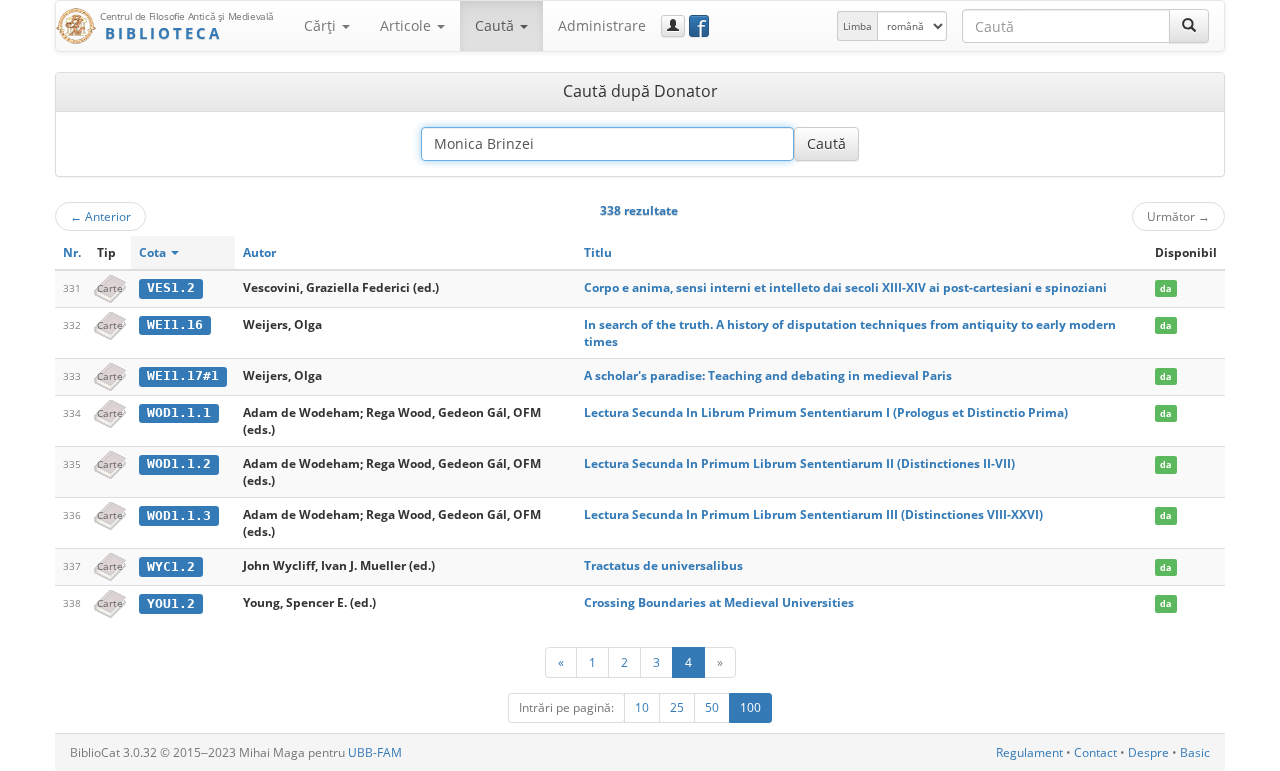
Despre (1148, 752)
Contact (1095, 752)
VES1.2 (171, 287)
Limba (857, 26)
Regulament (1029, 752)
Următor (1178, 216)
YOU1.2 (171, 603)
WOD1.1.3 (179, 515)
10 (642, 707)
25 (677, 707)
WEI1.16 (175, 324)
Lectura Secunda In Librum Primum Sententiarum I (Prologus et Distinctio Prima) (826, 412)
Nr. (72, 252)
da (1165, 288)
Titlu (598, 252)
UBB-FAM (375, 752)
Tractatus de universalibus (663, 565)
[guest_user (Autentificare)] (673, 26)
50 (712, 707)
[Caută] (1189, 26)
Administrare (602, 25)
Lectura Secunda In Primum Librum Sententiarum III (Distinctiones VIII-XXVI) (813, 514)
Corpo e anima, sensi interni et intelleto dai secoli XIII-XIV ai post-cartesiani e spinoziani (845, 287)
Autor (259, 252)
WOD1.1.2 (179, 463)
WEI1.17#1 (183, 375)
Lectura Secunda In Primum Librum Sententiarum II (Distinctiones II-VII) (799, 463)
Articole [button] (407, 25)
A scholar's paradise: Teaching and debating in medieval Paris (768, 375)
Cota (154, 252)
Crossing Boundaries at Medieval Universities (719, 602)
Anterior (100, 216)
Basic (1195, 752)
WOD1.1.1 (179, 412)
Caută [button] (496, 25)
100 (750, 707)
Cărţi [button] (322, 25)
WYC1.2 (171, 566)
